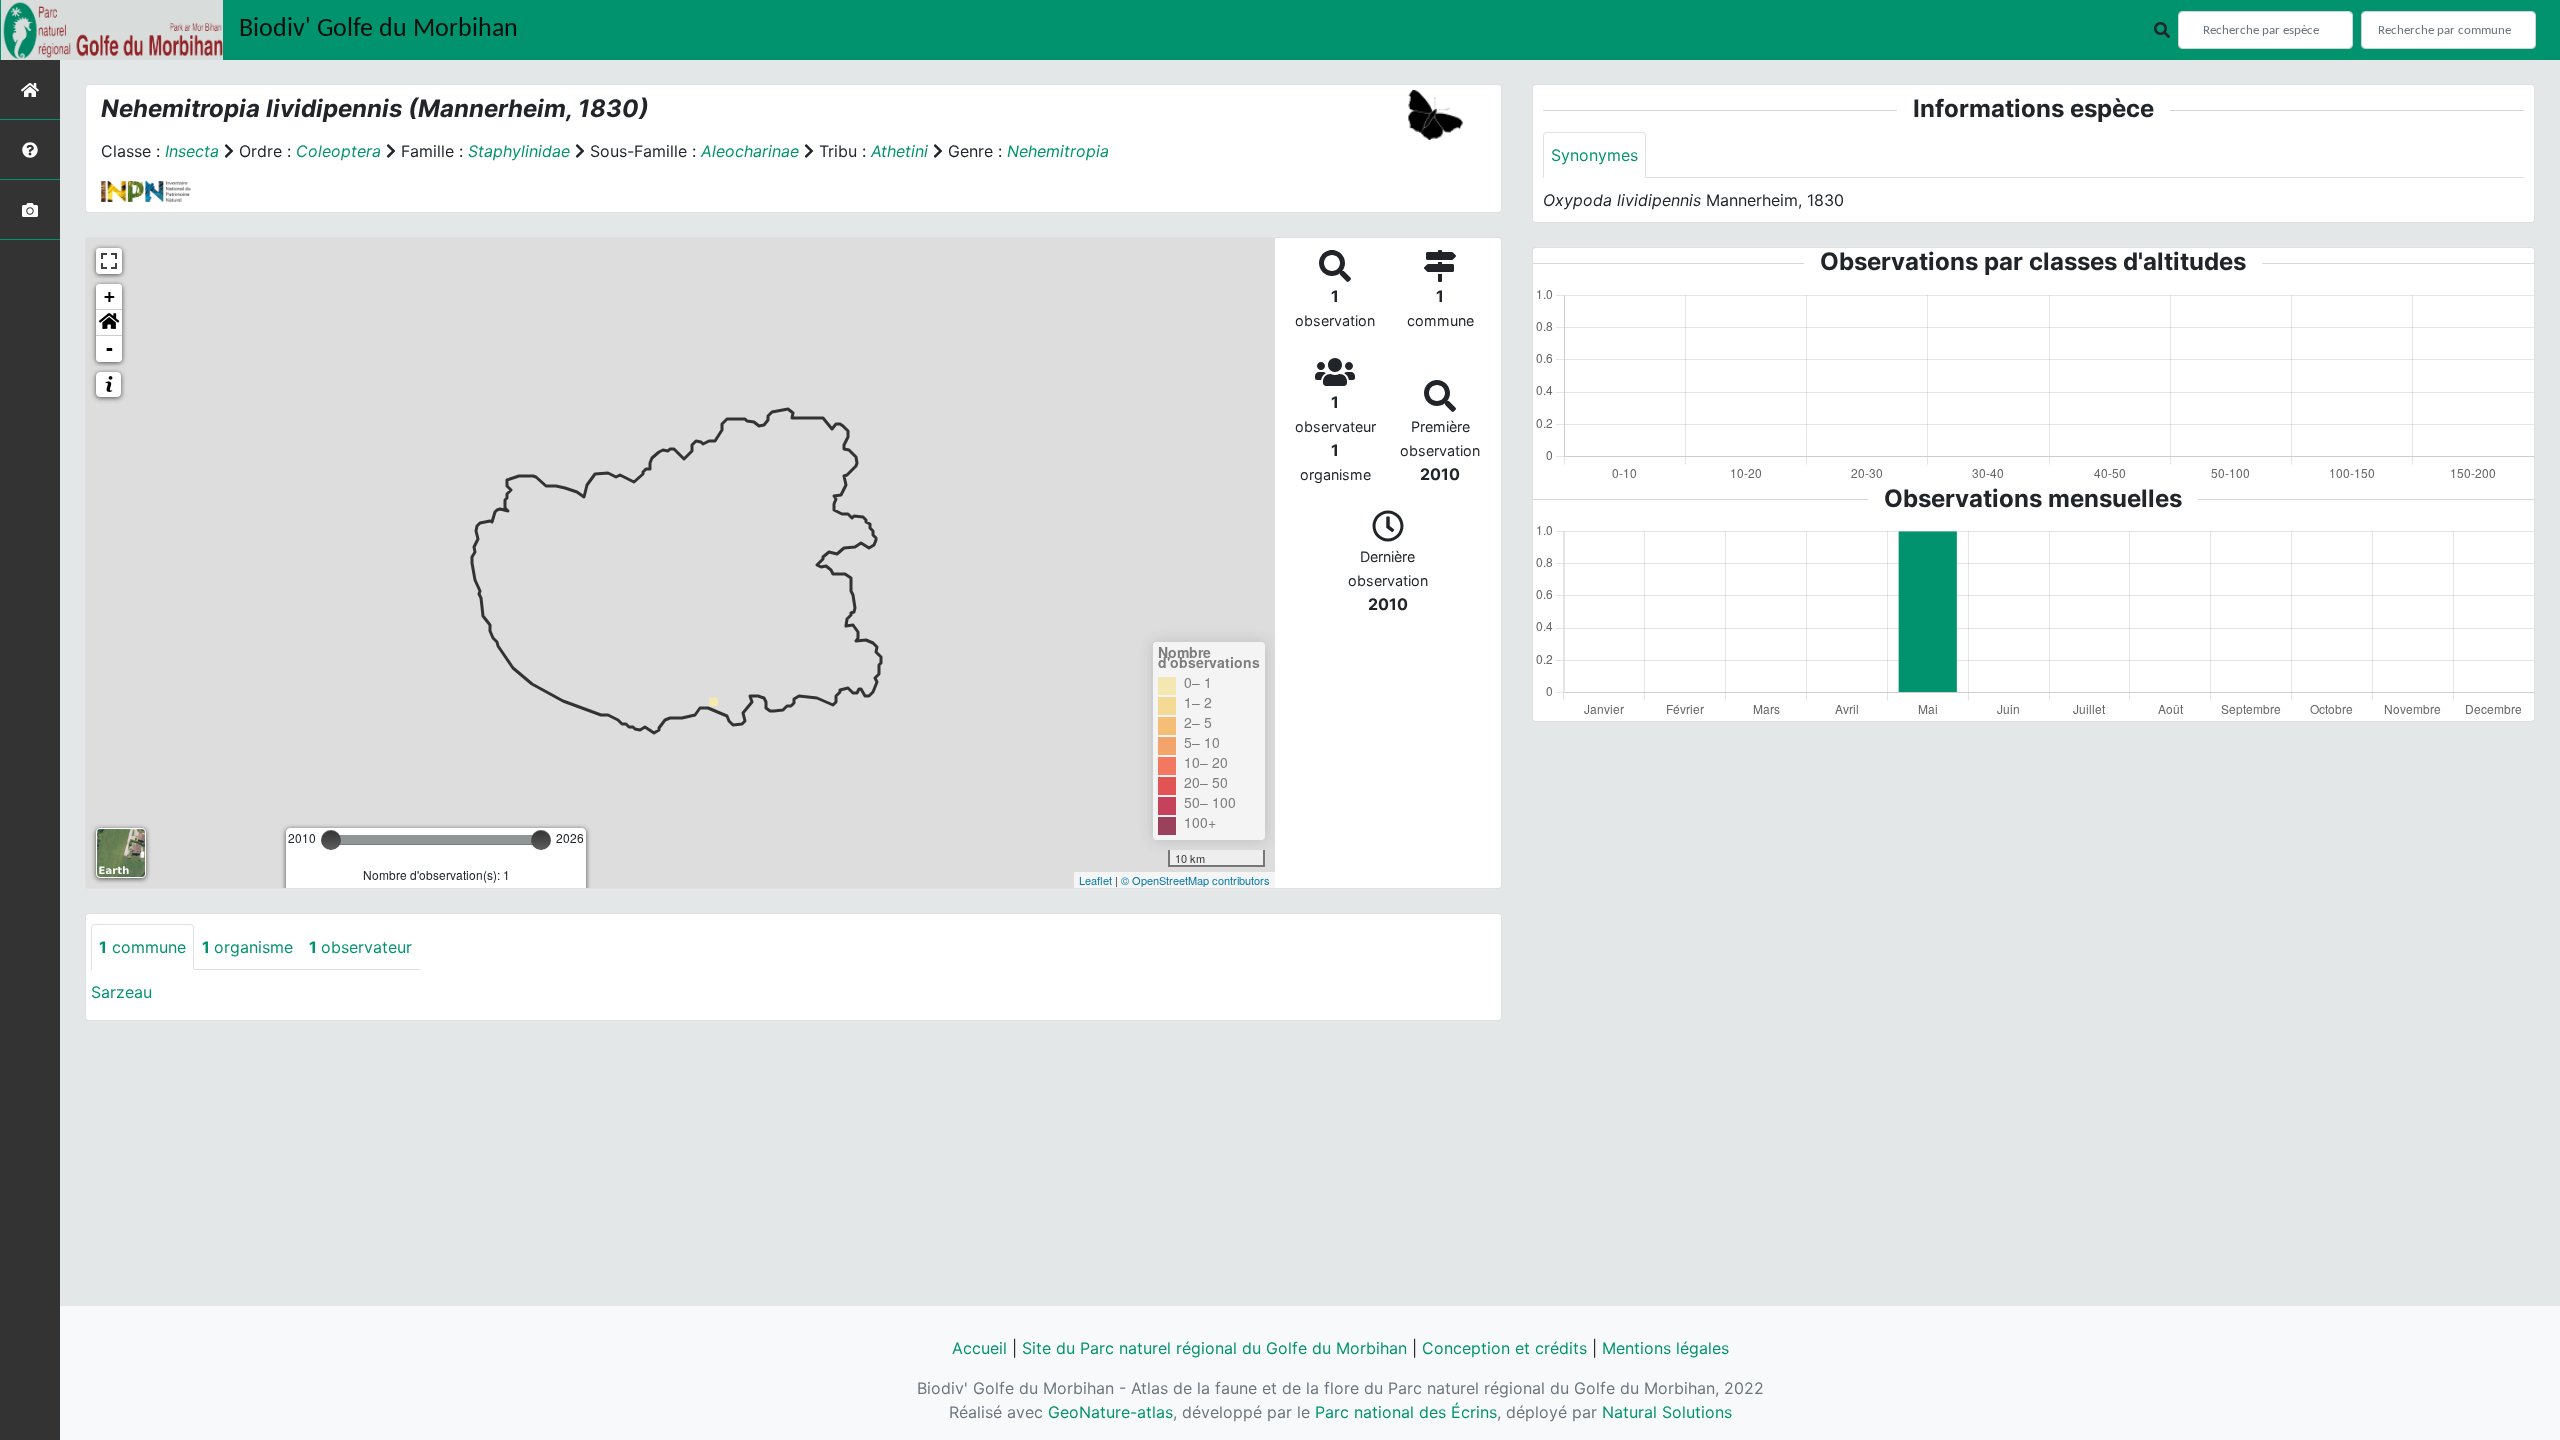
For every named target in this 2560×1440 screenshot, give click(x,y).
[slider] (331, 840)
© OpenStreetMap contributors (1195, 880)
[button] (109, 323)
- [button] (109, 348)
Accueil (979, 1348)
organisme (247, 947)
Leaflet (1095, 880)
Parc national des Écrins (1406, 1412)
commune (142, 947)
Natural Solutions (1667, 1412)
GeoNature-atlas (1110, 1412)
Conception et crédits (1504, 1348)
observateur (360, 947)
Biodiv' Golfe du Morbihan (378, 29)
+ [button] (109, 296)
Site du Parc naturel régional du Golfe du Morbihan (1214, 1348)
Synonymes (1594, 155)
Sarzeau (121, 992)
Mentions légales (1665, 1348)
